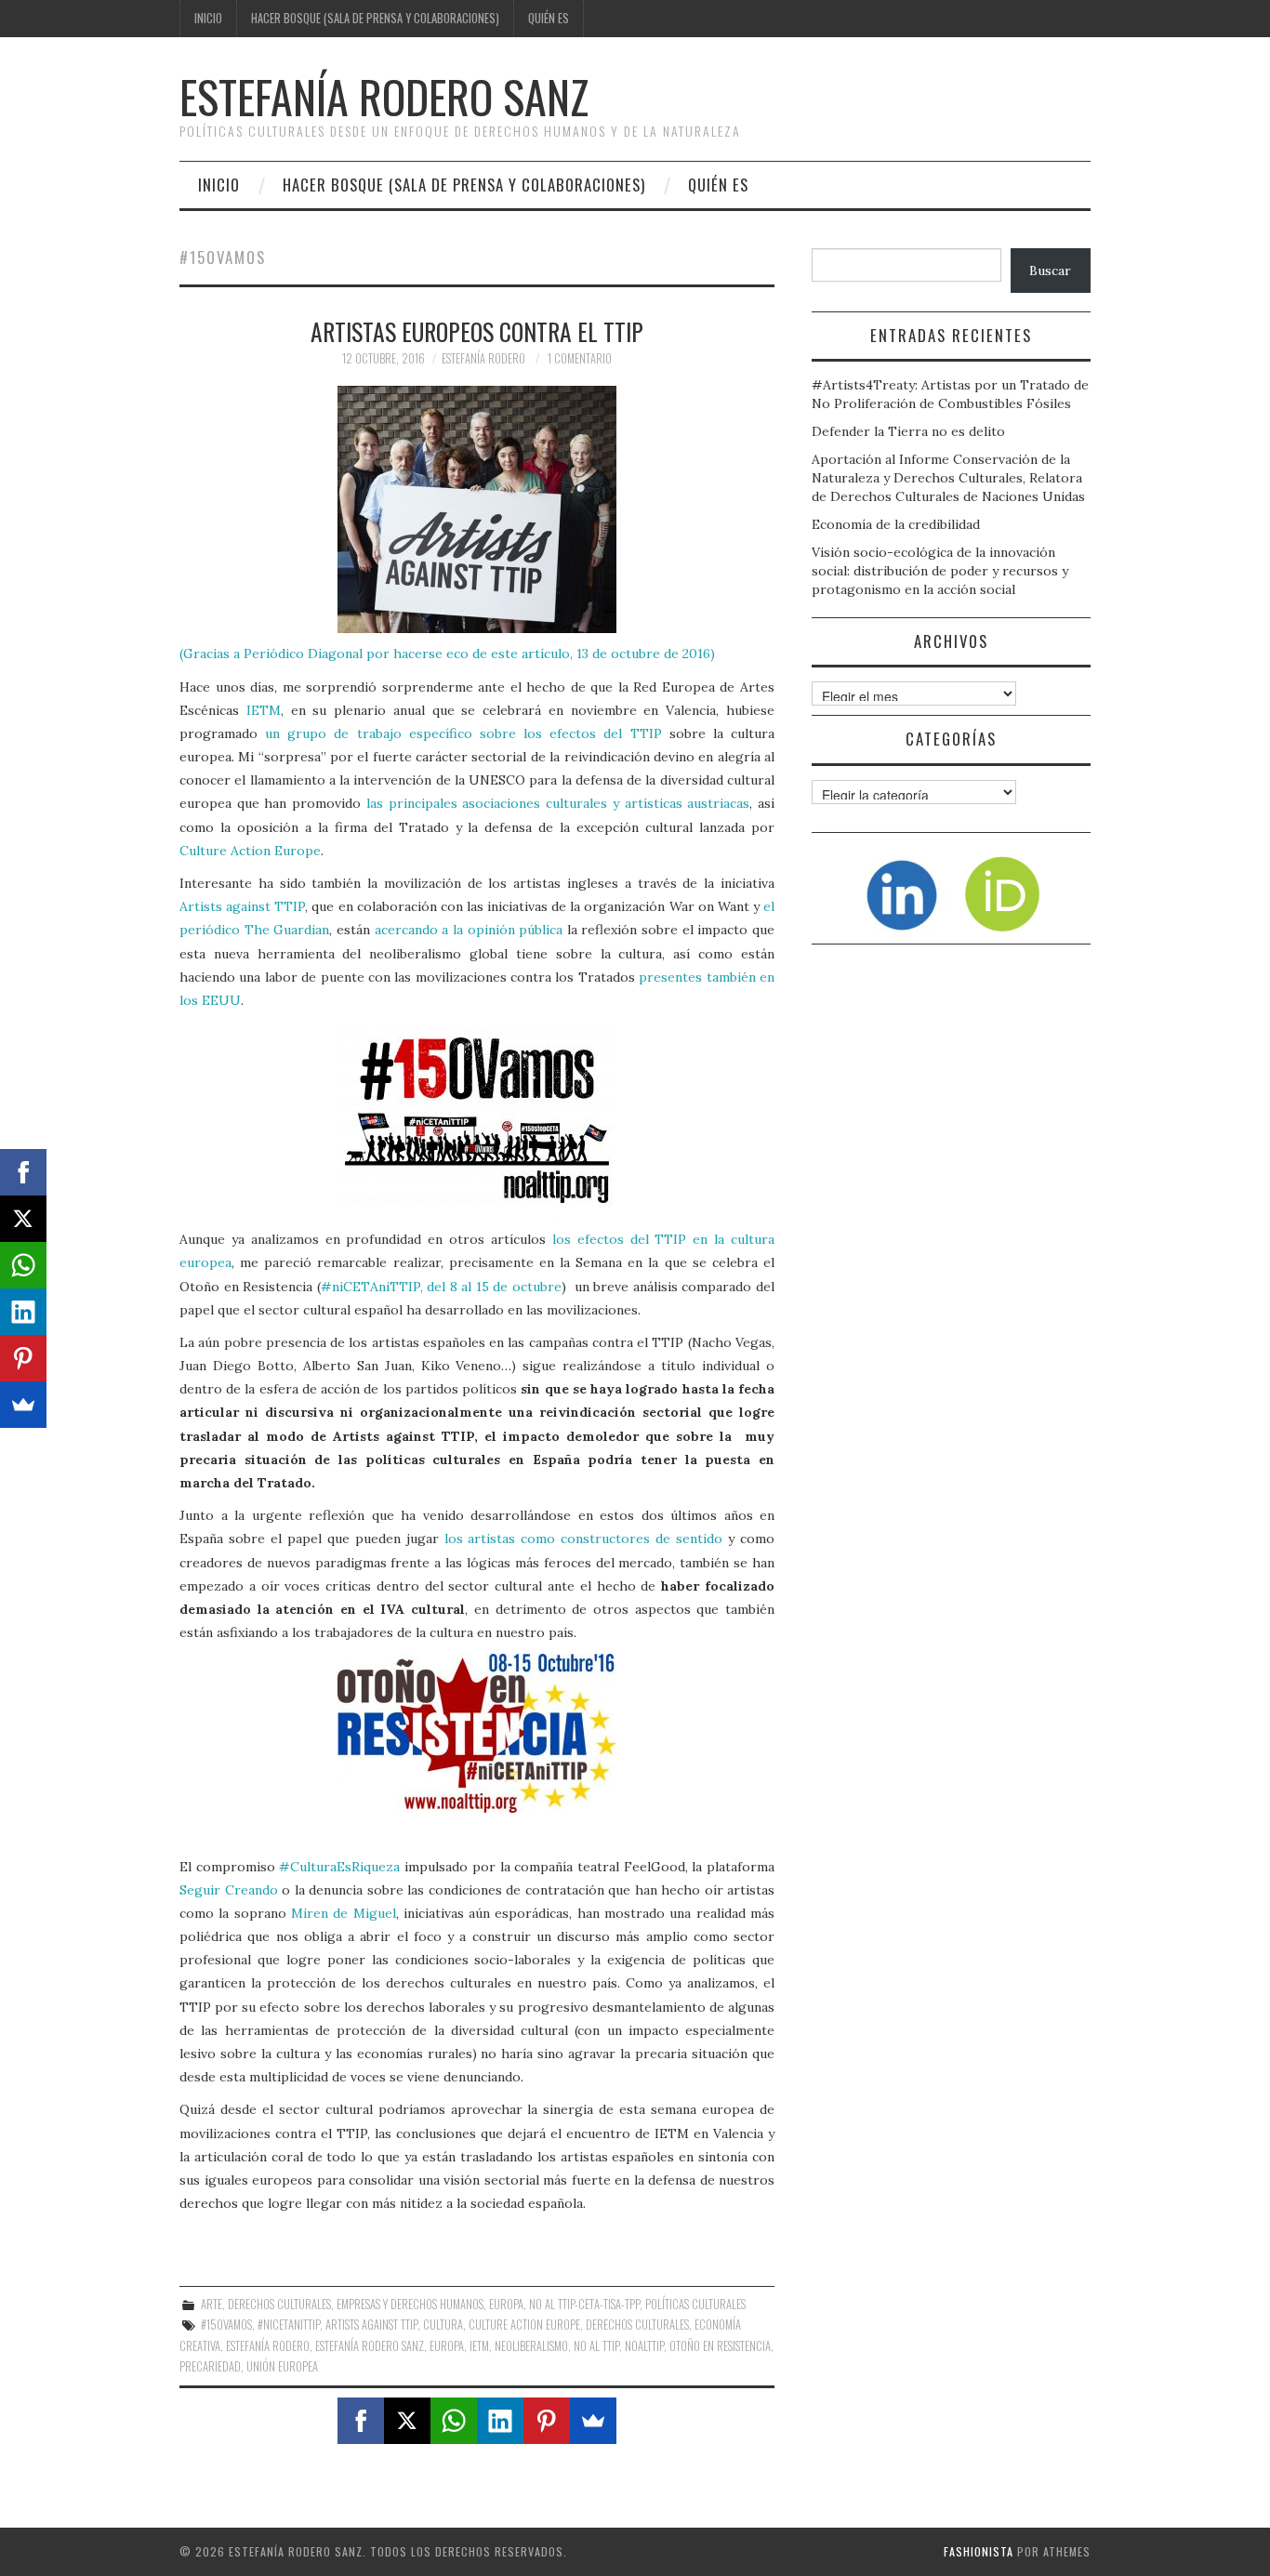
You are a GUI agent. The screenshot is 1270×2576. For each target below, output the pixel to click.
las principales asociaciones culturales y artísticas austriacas (558, 803)
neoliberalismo (531, 2346)
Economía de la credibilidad (896, 524)
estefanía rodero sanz (370, 2346)
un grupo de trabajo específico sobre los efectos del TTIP (463, 733)
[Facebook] (361, 2421)
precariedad (210, 2366)
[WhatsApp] (454, 2421)
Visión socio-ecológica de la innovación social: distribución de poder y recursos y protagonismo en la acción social (940, 571)
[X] (407, 2421)
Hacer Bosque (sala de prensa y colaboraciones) (375, 18)
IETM (264, 710)
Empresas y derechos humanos (410, 2304)
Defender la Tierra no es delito (908, 431)
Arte (212, 2304)
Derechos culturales (279, 2304)
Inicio (208, 18)
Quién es (549, 18)
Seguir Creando (229, 1890)
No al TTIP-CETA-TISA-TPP (584, 2304)
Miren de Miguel (344, 1913)
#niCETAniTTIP (289, 2325)
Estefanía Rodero (483, 358)
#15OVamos (226, 2325)
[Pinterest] (547, 2421)
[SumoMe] (593, 2421)
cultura (443, 2325)
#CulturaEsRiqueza (339, 1867)
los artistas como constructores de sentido (584, 1539)
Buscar (1050, 271)
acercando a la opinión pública (469, 930)
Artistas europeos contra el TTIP (477, 331)
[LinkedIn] (500, 2421)
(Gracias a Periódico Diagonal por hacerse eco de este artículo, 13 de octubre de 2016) (447, 654)
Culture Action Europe (250, 851)
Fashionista (979, 2551)
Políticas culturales (695, 2304)
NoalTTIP (644, 2346)
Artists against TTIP (242, 906)
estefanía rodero (268, 2346)
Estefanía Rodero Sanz (384, 96)
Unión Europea (282, 2366)
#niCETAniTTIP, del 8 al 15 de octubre (441, 1287)
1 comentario (580, 358)
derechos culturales (637, 2325)
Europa (506, 2304)
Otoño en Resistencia (720, 2346)
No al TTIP (596, 2346)
